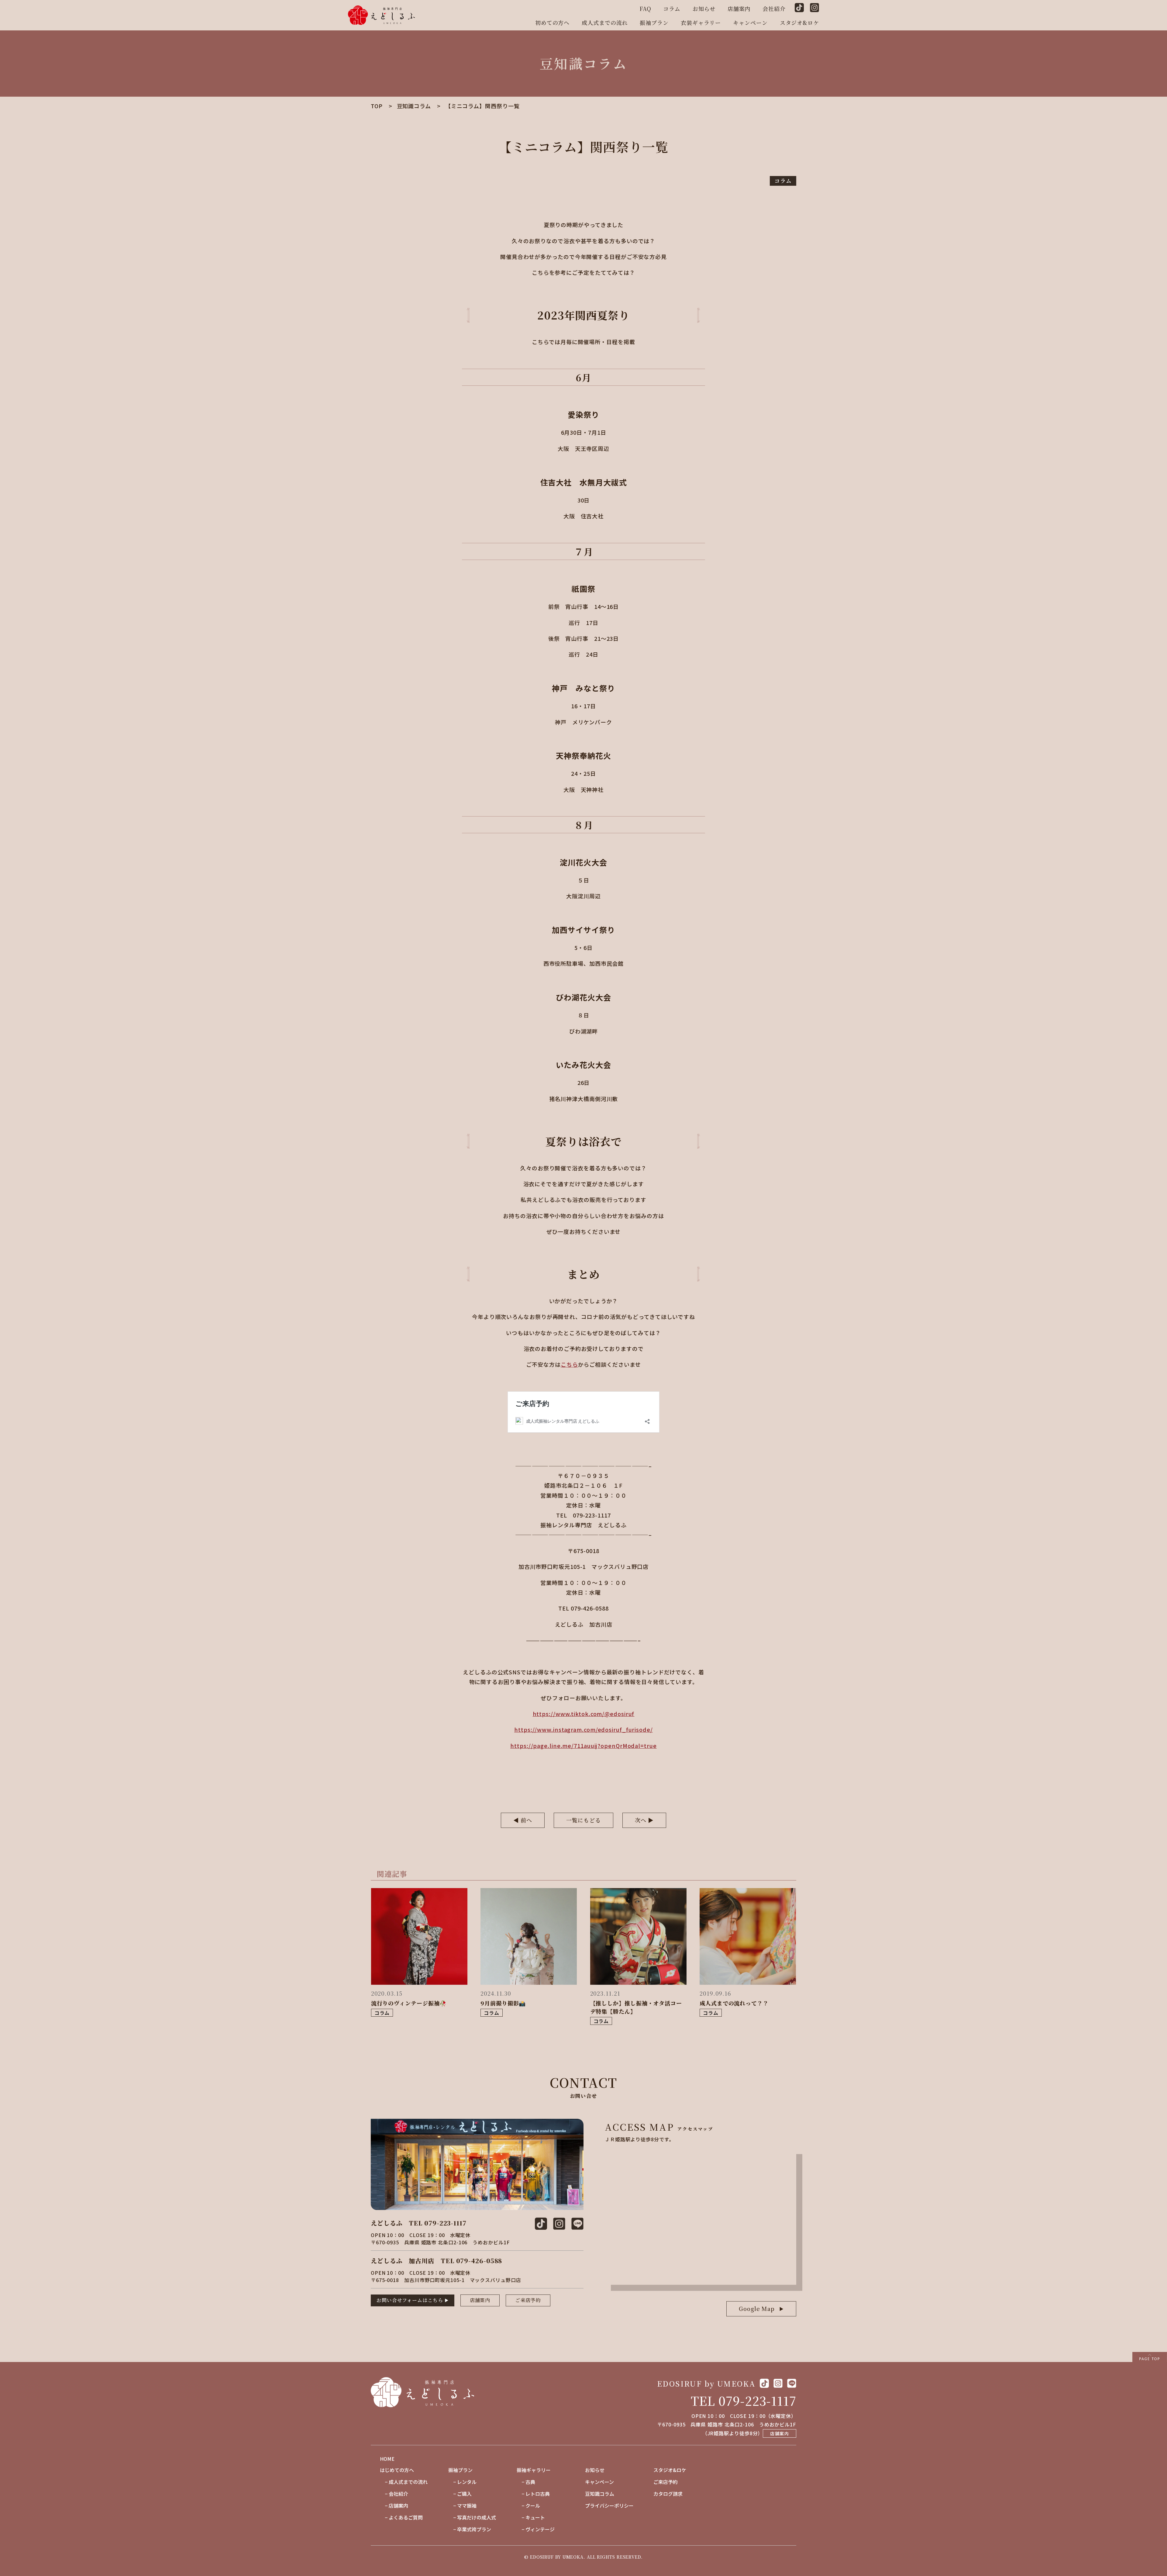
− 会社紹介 (394, 2494)
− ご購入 (460, 2494)
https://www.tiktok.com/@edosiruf (584, 1714)
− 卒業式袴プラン (470, 2529)
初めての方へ (552, 22)
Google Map (757, 2308)
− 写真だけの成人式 (472, 2517)
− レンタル (462, 2482)
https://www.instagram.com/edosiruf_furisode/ (583, 1729)
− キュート (531, 2517)
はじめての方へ (397, 2470)
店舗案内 (739, 9)
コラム (672, 9)
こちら (569, 1364)
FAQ (645, 9)
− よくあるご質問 (401, 2517)
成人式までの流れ (605, 22)
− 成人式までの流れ (404, 2482)
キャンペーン (750, 22)
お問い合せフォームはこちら (410, 2300)
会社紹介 (774, 9)
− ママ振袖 (462, 2505)
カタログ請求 (668, 2494)
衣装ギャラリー (701, 22)
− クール (528, 2505)
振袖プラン (654, 22)
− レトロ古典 (533, 2494)
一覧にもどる (583, 1820)
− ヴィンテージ (536, 2529)
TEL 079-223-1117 (744, 2400)
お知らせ (704, 9)
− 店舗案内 (394, 2505)
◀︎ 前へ (523, 1820)
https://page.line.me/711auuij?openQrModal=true (583, 1746)
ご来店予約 (528, 2300)
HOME (387, 2459)
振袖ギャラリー (534, 2470)
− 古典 (526, 2482)
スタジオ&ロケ (799, 22)
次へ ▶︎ (644, 1820)
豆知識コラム (600, 2494)
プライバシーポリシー (609, 2505)
